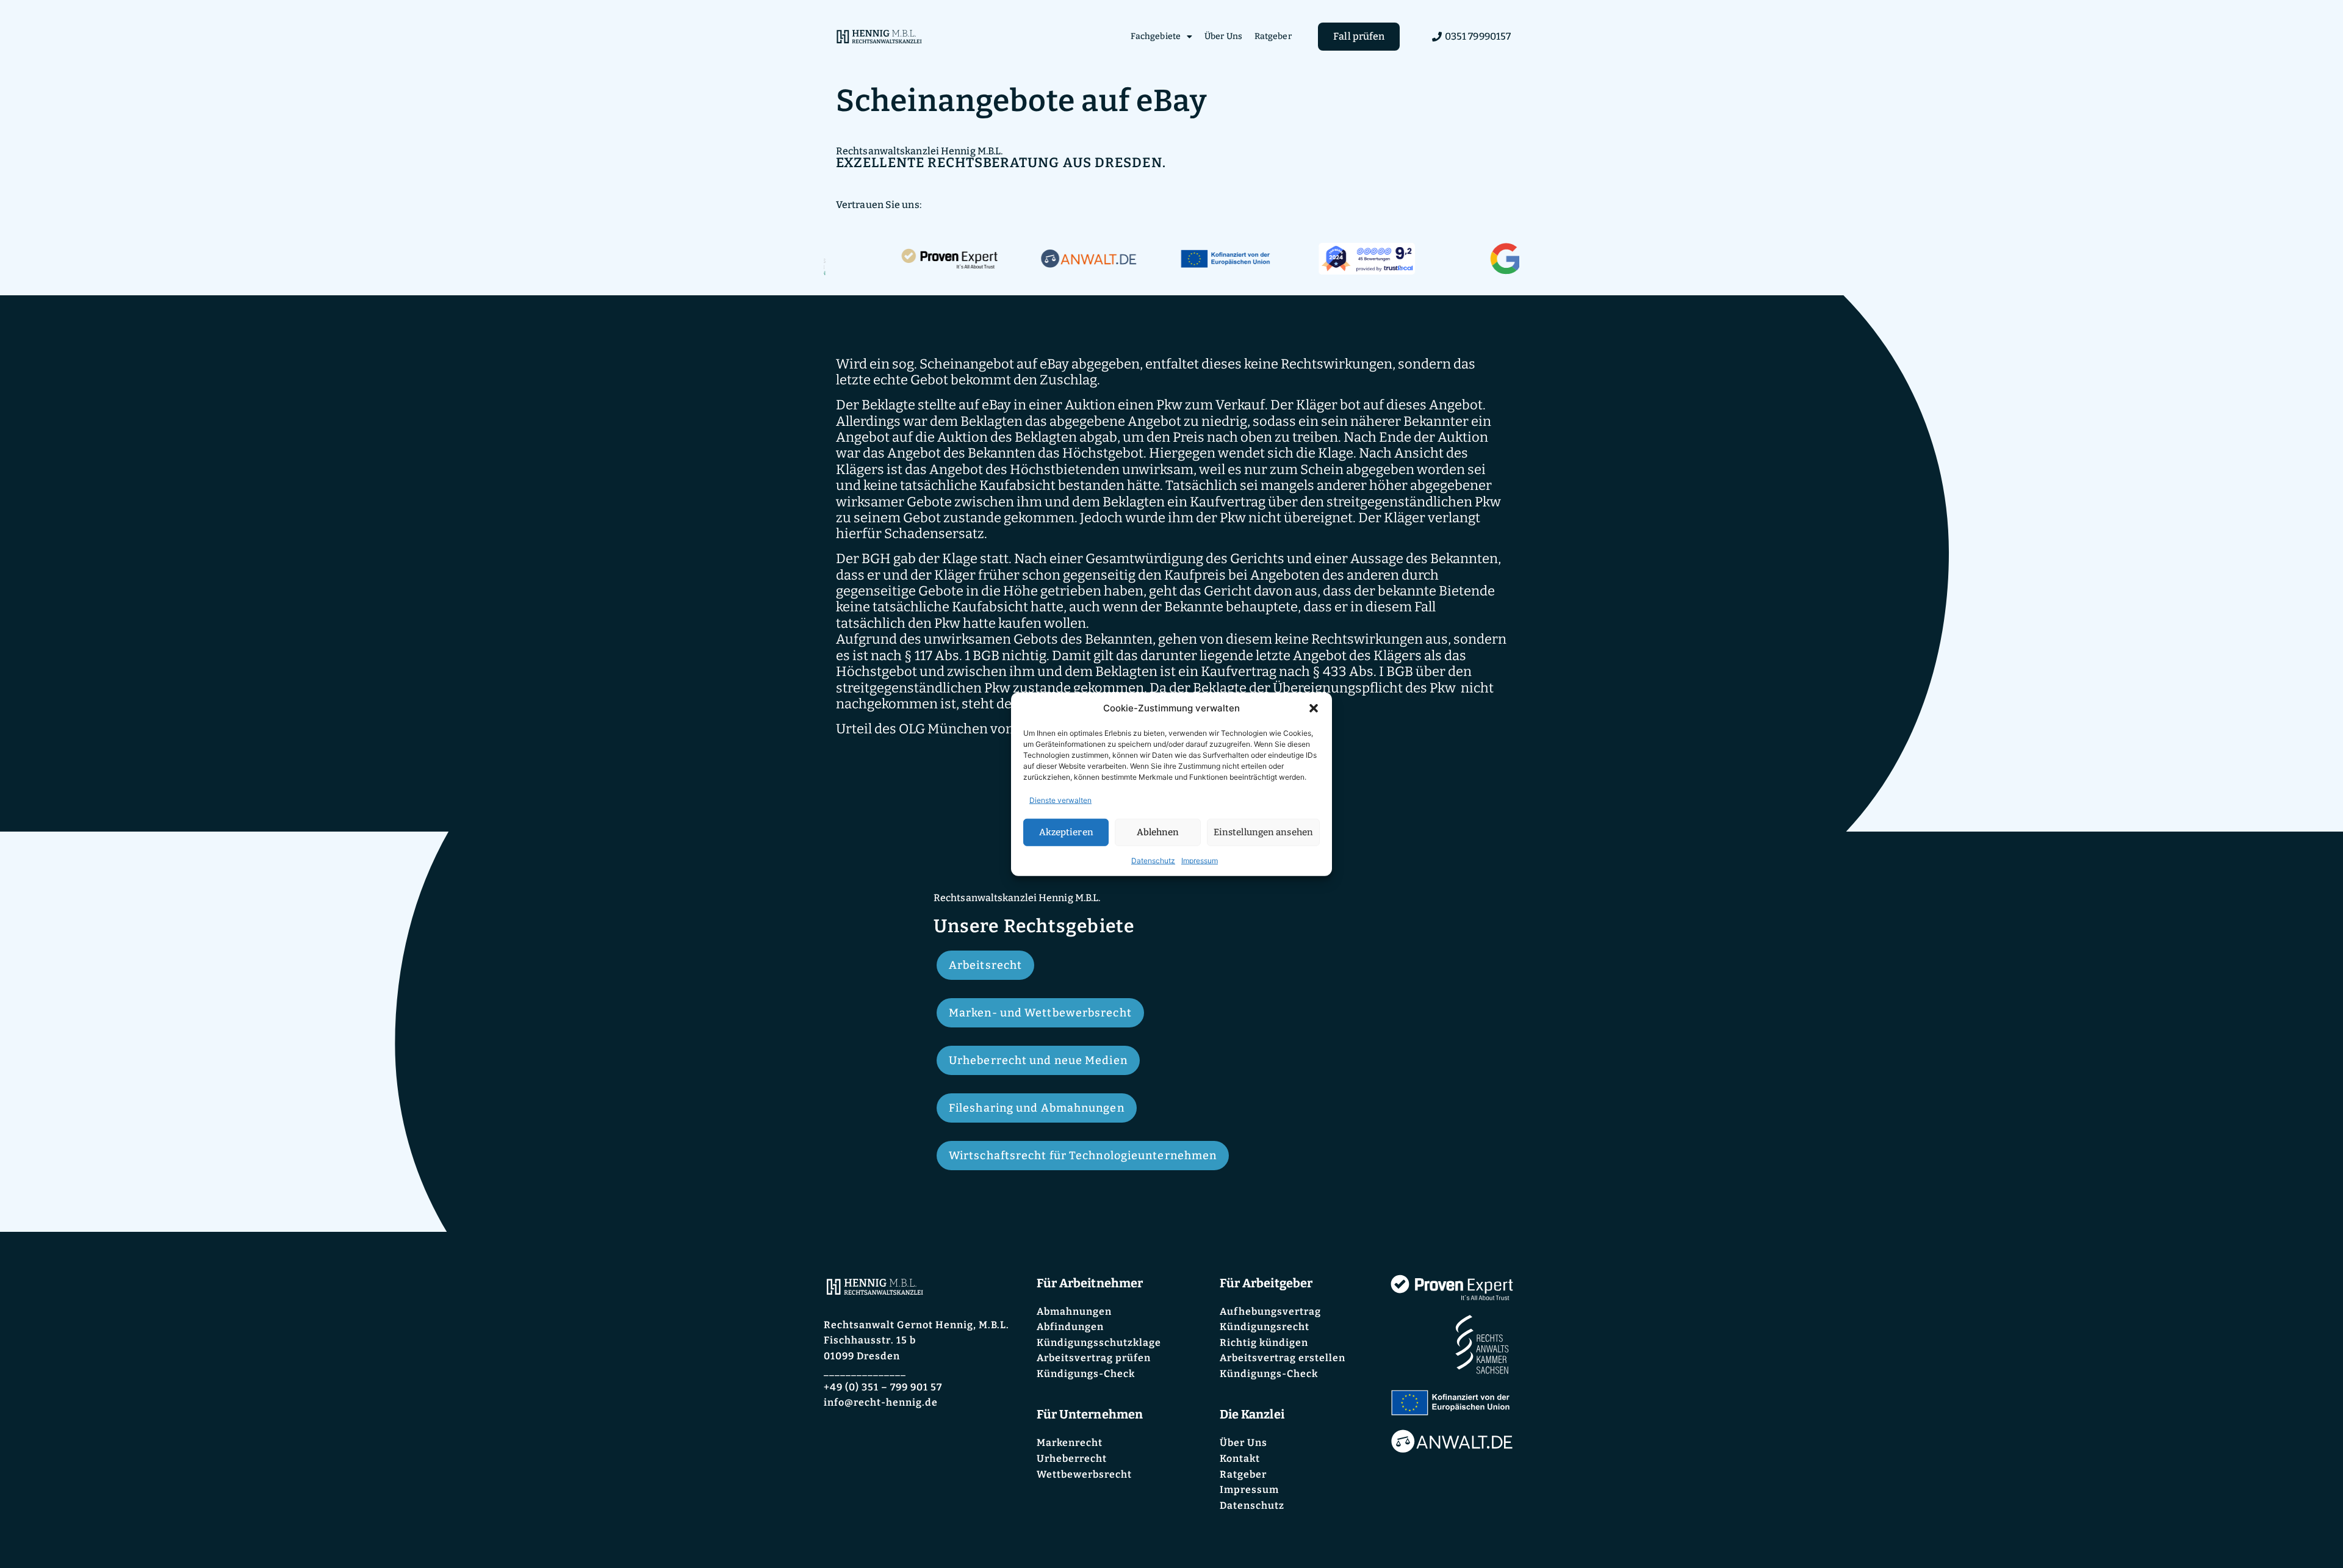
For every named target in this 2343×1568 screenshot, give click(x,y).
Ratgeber (1273, 36)
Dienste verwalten (1060, 800)
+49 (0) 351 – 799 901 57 (883, 1387)
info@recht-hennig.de (881, 1402)
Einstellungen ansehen (1263, 832)
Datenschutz (1153, 860)
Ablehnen (1158, 832)
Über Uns (1223, 36)
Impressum (1200, 860)
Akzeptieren (1066, 832)
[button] (1314, 708)
